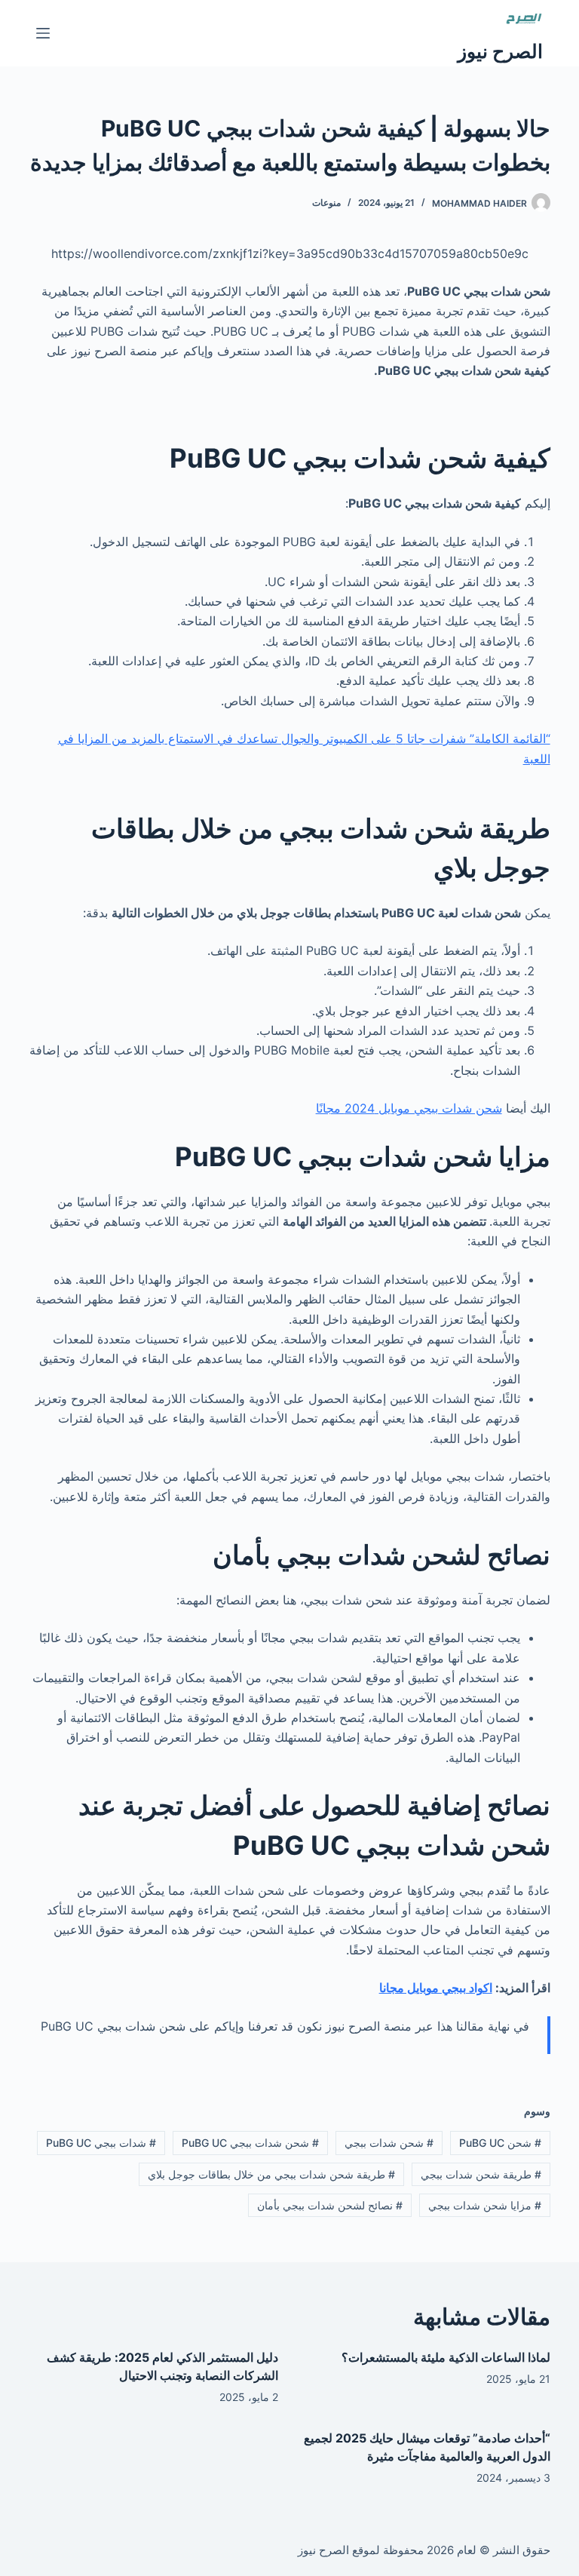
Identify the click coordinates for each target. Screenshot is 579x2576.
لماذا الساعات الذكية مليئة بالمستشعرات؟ (446, 2357)
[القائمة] (43, 33)
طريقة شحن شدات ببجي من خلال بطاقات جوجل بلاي (271, 2174)
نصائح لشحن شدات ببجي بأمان (330, 2205)
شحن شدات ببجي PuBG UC (250, 2143)
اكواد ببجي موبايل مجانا (436, 1988)
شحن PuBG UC (500, 2143)
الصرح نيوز (500, 51)
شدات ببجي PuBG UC (101, 2143)
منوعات (326, 203)
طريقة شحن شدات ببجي (481, 2174)
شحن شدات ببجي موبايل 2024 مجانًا (409, 1108)
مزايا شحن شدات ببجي (485, 2205)
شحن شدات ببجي (389, 2143)
